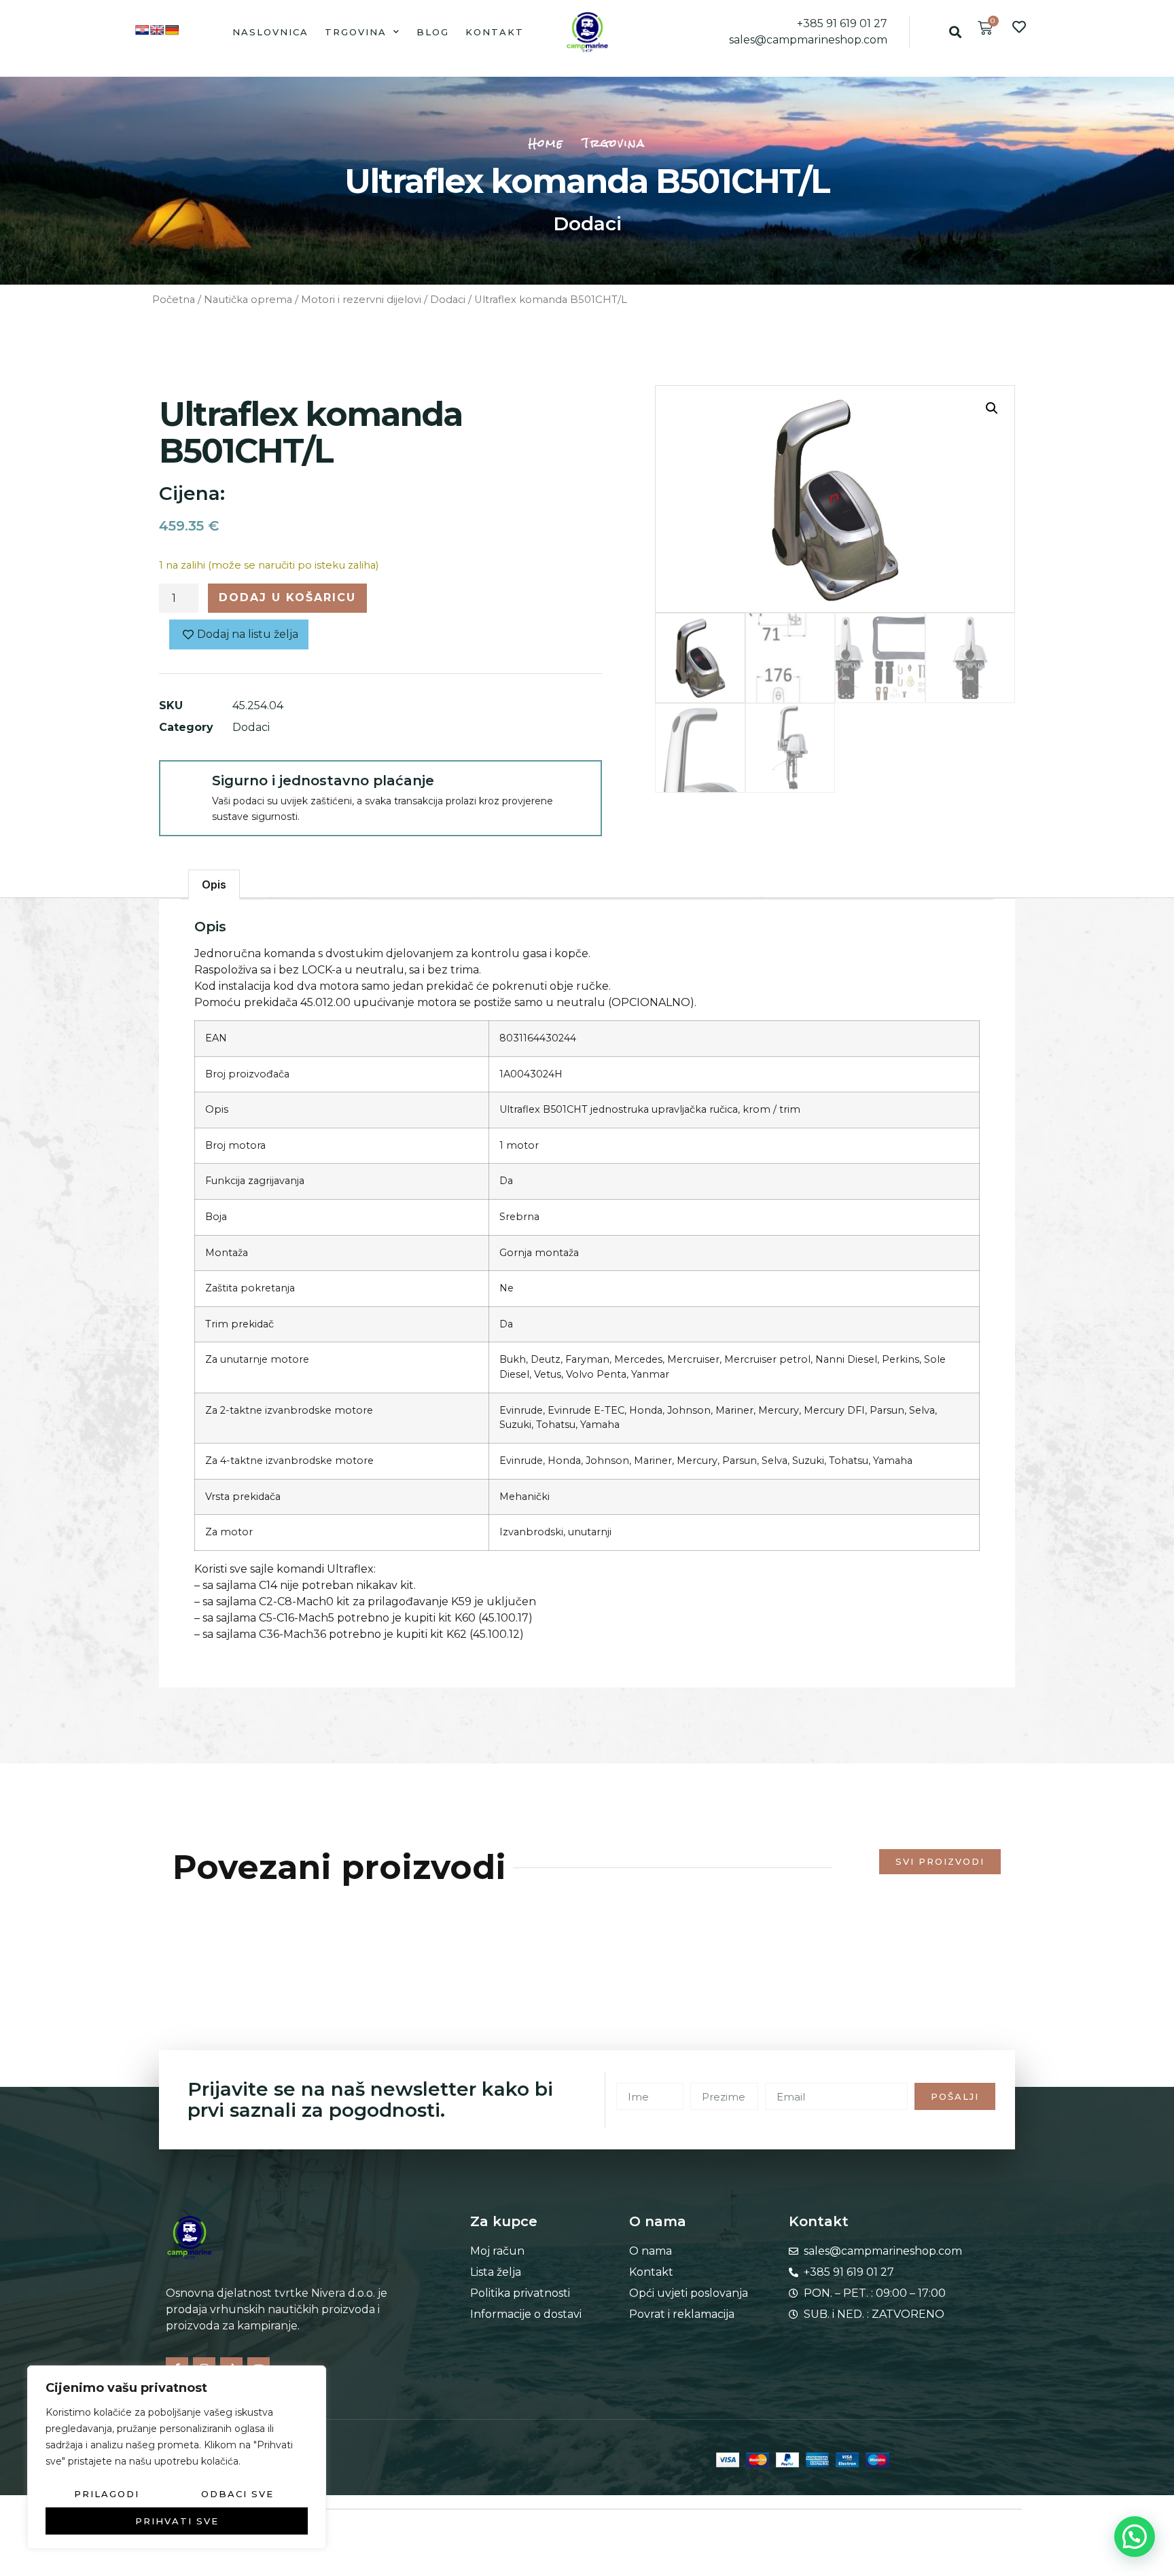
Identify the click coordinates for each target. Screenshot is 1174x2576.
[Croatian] (142, 30)
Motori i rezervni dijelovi (361, 300)
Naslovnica (270, 32)
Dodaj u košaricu (287, 597)
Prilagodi (107, 2494)
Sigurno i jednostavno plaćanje (323, 781)
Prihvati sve (177, 2521)
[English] (157, 30)
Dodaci (587, 223)
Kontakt (495, 32)
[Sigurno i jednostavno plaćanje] (185, 786)
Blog (433, 32)
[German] (172, 30)
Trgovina (356, 32)
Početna (174, 300)
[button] (955, 32)
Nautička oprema (248, 300)
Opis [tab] (214, 884)
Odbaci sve (237, 2494)
